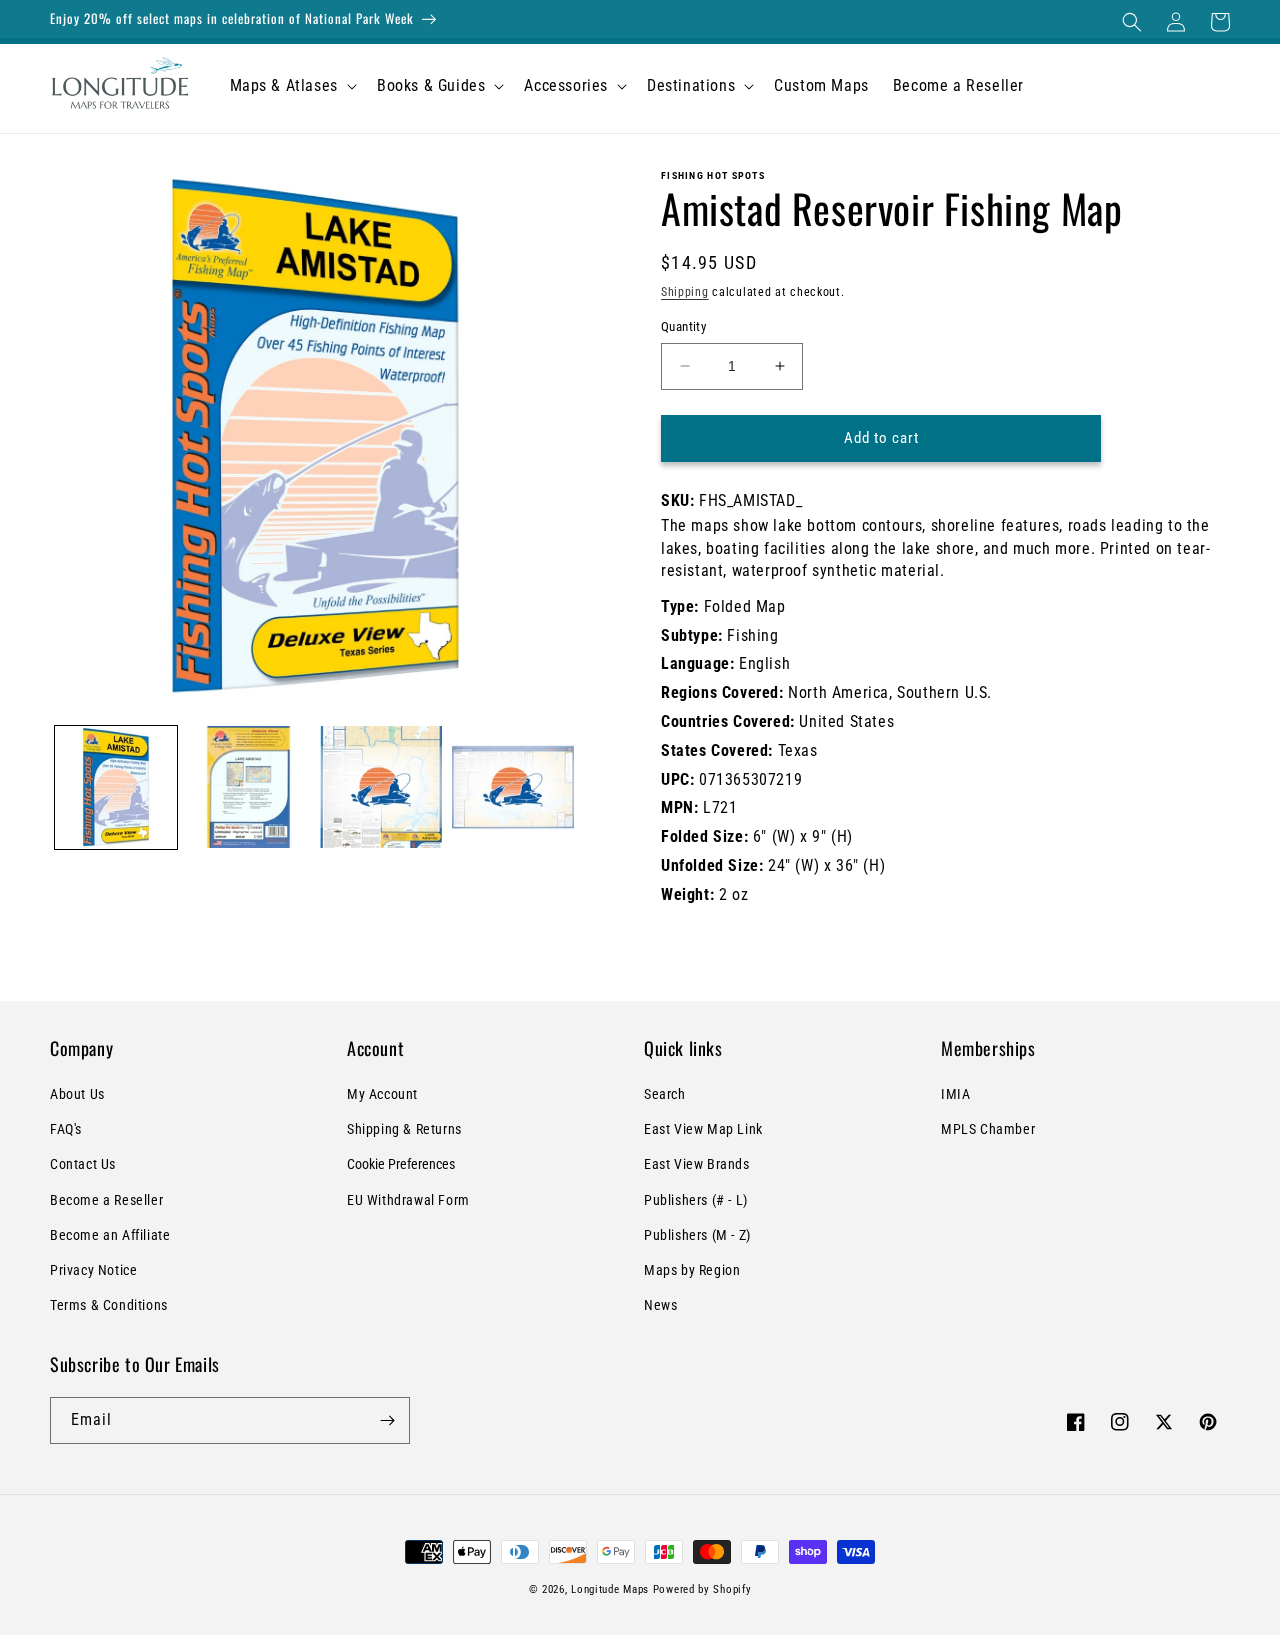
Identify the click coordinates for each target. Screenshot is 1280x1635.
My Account (382, 1094)
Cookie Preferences (401, 1164)
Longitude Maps (610, 1589)
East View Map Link (703, 1129)
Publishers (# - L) (696, 1200)
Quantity (683, 326)
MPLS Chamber (988, 1129)
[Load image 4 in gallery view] (513, 787)
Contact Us (83, 1164)
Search (665, 1094)
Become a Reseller (106, 1200)
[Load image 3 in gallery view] (381, 787)
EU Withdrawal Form (408, 1200)
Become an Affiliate (110, 1235)
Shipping (685, 292)
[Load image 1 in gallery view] (116, 787)
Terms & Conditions (109, 1305)
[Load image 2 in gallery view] (248, 787)
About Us (77, 1094)
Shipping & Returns (404, 1129)
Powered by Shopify (702, 1589)
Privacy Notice (93, 1270)
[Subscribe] (387, 1420)
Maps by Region (692, 1270)
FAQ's (66, 1129)
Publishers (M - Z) (697, 1235)
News (660, 1305)
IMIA (955, 1094)
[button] (1132, 22)
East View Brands (697, 1164)
